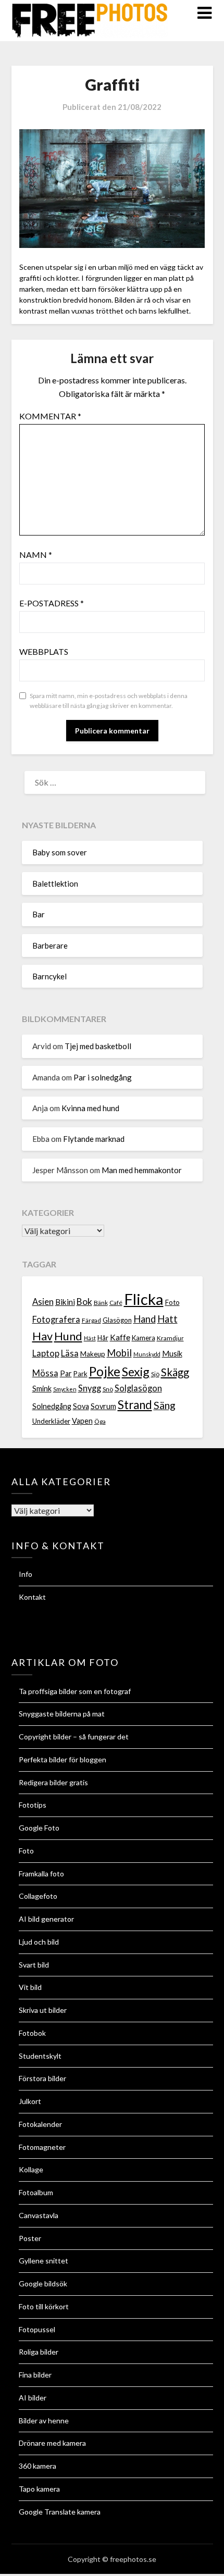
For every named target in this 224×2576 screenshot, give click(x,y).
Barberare (50, 945)
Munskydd (147, 1354)
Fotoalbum (36, 2192)
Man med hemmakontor (142, 1170)
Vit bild (30, 1987)
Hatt (167, 1319)
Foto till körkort (44, 2306)
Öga (100, 1421)
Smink (42, 1389)
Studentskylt (40, 2056)
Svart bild (34, 1965)
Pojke (105, 1371)
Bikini (65, 1302)
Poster (30, 2238)
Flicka (144, 1299)
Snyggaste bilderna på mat (62, 1714)
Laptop (46, 1353)
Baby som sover (60, 852)
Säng (165, 1405)
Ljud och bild (39, 1942)
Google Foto (39, 1828)
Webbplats (44, 651)
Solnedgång (52, 1406)
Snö (108, 1389)
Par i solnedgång (103, 1077)
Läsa (70, 1353)
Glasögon (117, 1320)
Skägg (175, 1372)
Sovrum (103, 1406)
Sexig (136, 1372)
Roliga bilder (39, 2352)
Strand (135, 1405)
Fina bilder (35, 2375)
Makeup (93, 1354)
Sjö (155, 1374)
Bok (84, 1302)
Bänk (101, 1303)
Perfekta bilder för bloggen (63, 1759)
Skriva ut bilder (43, 2010)
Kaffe (120, 1337)
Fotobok (32, 2033)
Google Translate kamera (60, 2512)
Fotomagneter (42, 2147)
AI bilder (33, 2398)
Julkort (30, 2101)
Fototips (33, 1805)
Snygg (90, 1388)
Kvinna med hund (90, 1108)
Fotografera (56, 1320)
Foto (172, 1302)
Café (116, 1303)
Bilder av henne (44, 2421)
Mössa (45, 1373)
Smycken (65, 1389)
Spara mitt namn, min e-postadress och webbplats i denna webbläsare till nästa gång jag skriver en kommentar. (109, 701)
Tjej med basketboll (98, 1046)
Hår (103, 1338)
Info (26, 1574)
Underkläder (51, 1421)
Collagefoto (38, 1896)
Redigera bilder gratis (53, 1782)
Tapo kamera (39, 2489)
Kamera (144, 1338)
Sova (81, 1406)
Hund (68, 1336)
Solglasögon (138, 1388)
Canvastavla (39, 2215)
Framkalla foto (41, 1874)
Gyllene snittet (43, 2261)
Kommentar (50, 416)
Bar (39, 914)
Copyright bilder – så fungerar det (74, 1737)
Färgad (91, 1320)
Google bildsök (43, 2283)
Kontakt (32, 1597)
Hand (145, 1319)
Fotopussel (37, 2329)
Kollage (31, 2169)
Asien (43, 1302)
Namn (36, 555)
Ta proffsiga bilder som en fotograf (75, 1691)
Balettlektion (55, 883)
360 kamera (38, 2466)
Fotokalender (40, 2124)
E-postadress (52, 603)
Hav (42, 1336)
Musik (172, 1354)
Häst (90, 1338)
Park (80, 1374)
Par (66, 1373)
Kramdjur (170, 1338)
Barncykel (49, 976)
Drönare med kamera (52, 2443)
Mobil (119, 1353)
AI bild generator (46, 1919)
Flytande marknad (94, 1139)
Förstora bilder (42, 2078)
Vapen (82, 1421)
